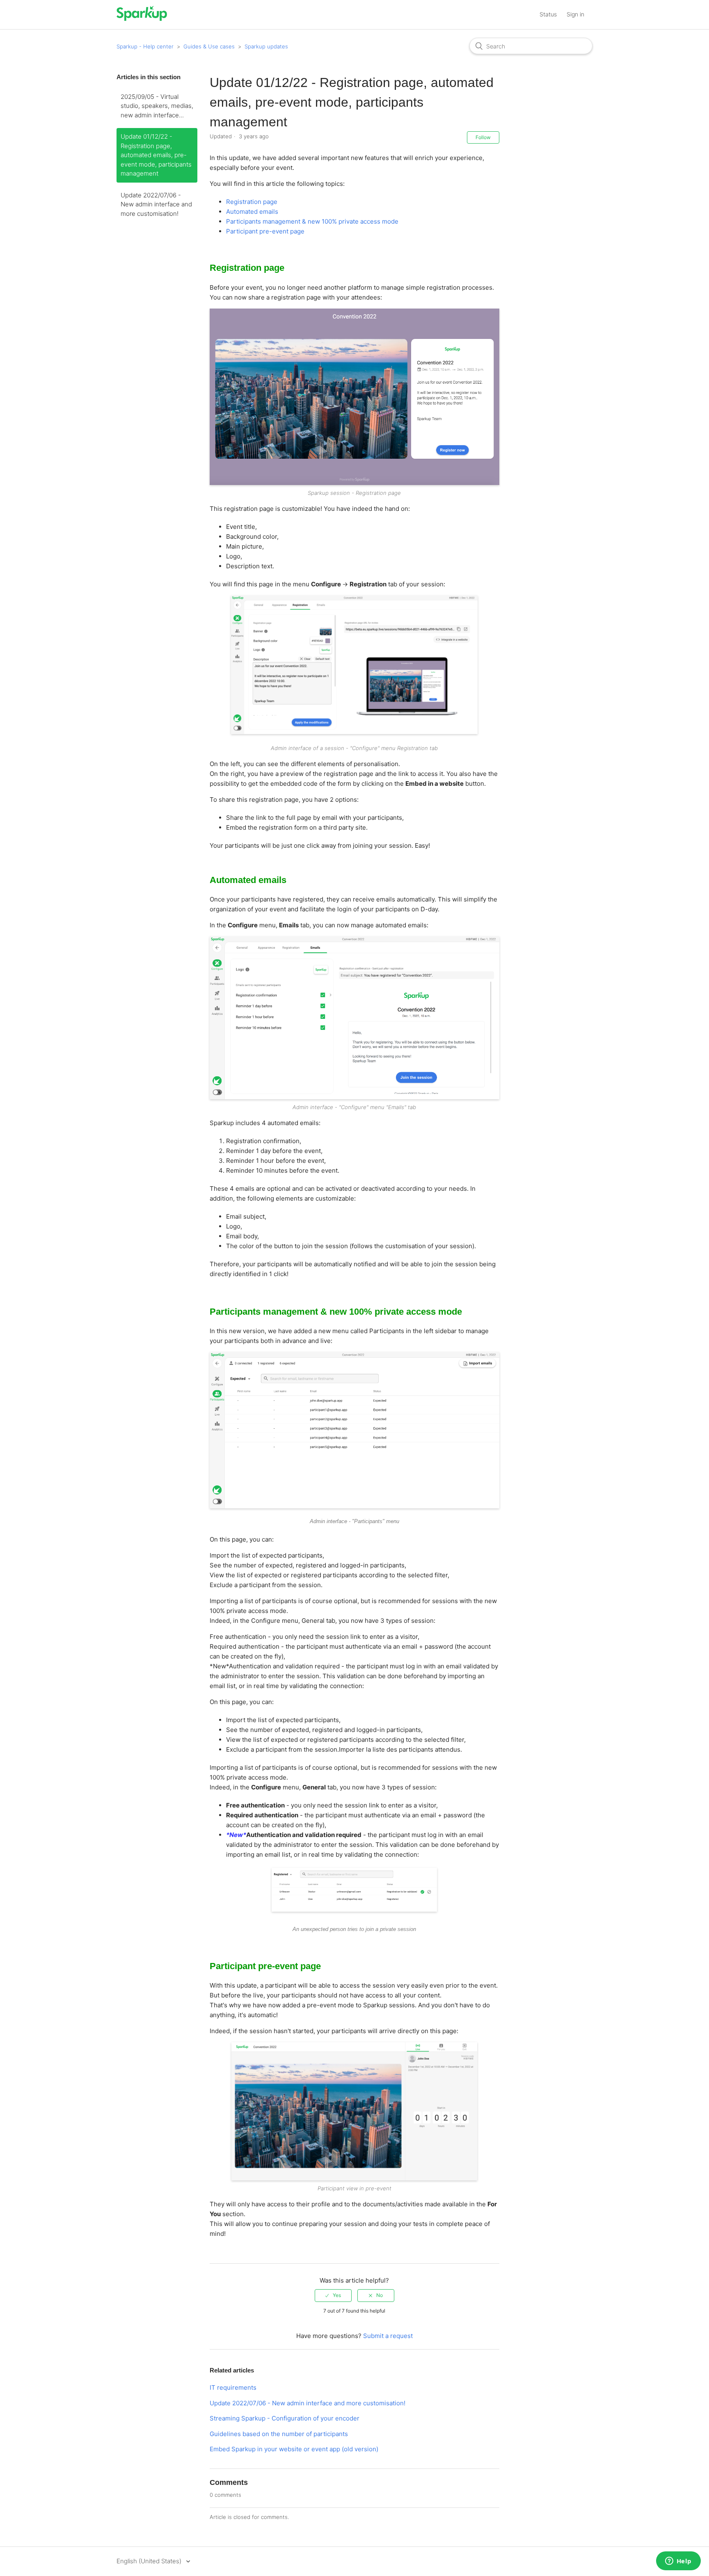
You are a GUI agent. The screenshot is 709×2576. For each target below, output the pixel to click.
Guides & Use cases (209, 46)
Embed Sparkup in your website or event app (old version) (294, 2449)
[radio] (333, 2295)
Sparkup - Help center (145, 46)
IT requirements (233, 2387)
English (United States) (150, 2561)
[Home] (142, 19)
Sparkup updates (266, 46)
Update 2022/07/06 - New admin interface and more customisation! (156, 204)
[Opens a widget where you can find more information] (678, 2562)
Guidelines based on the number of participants (279, 2434)
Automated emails (252, 212)
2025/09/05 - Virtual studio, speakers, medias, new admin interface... (157, 106)
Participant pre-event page (265, 231)
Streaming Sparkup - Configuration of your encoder (285, 2418)
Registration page (252, 202)
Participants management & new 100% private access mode (312, 221)
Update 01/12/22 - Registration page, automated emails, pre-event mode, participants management (156, 155)
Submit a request (388, 2336)
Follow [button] (483, 137)
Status (548, 14)
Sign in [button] (575, 14)
